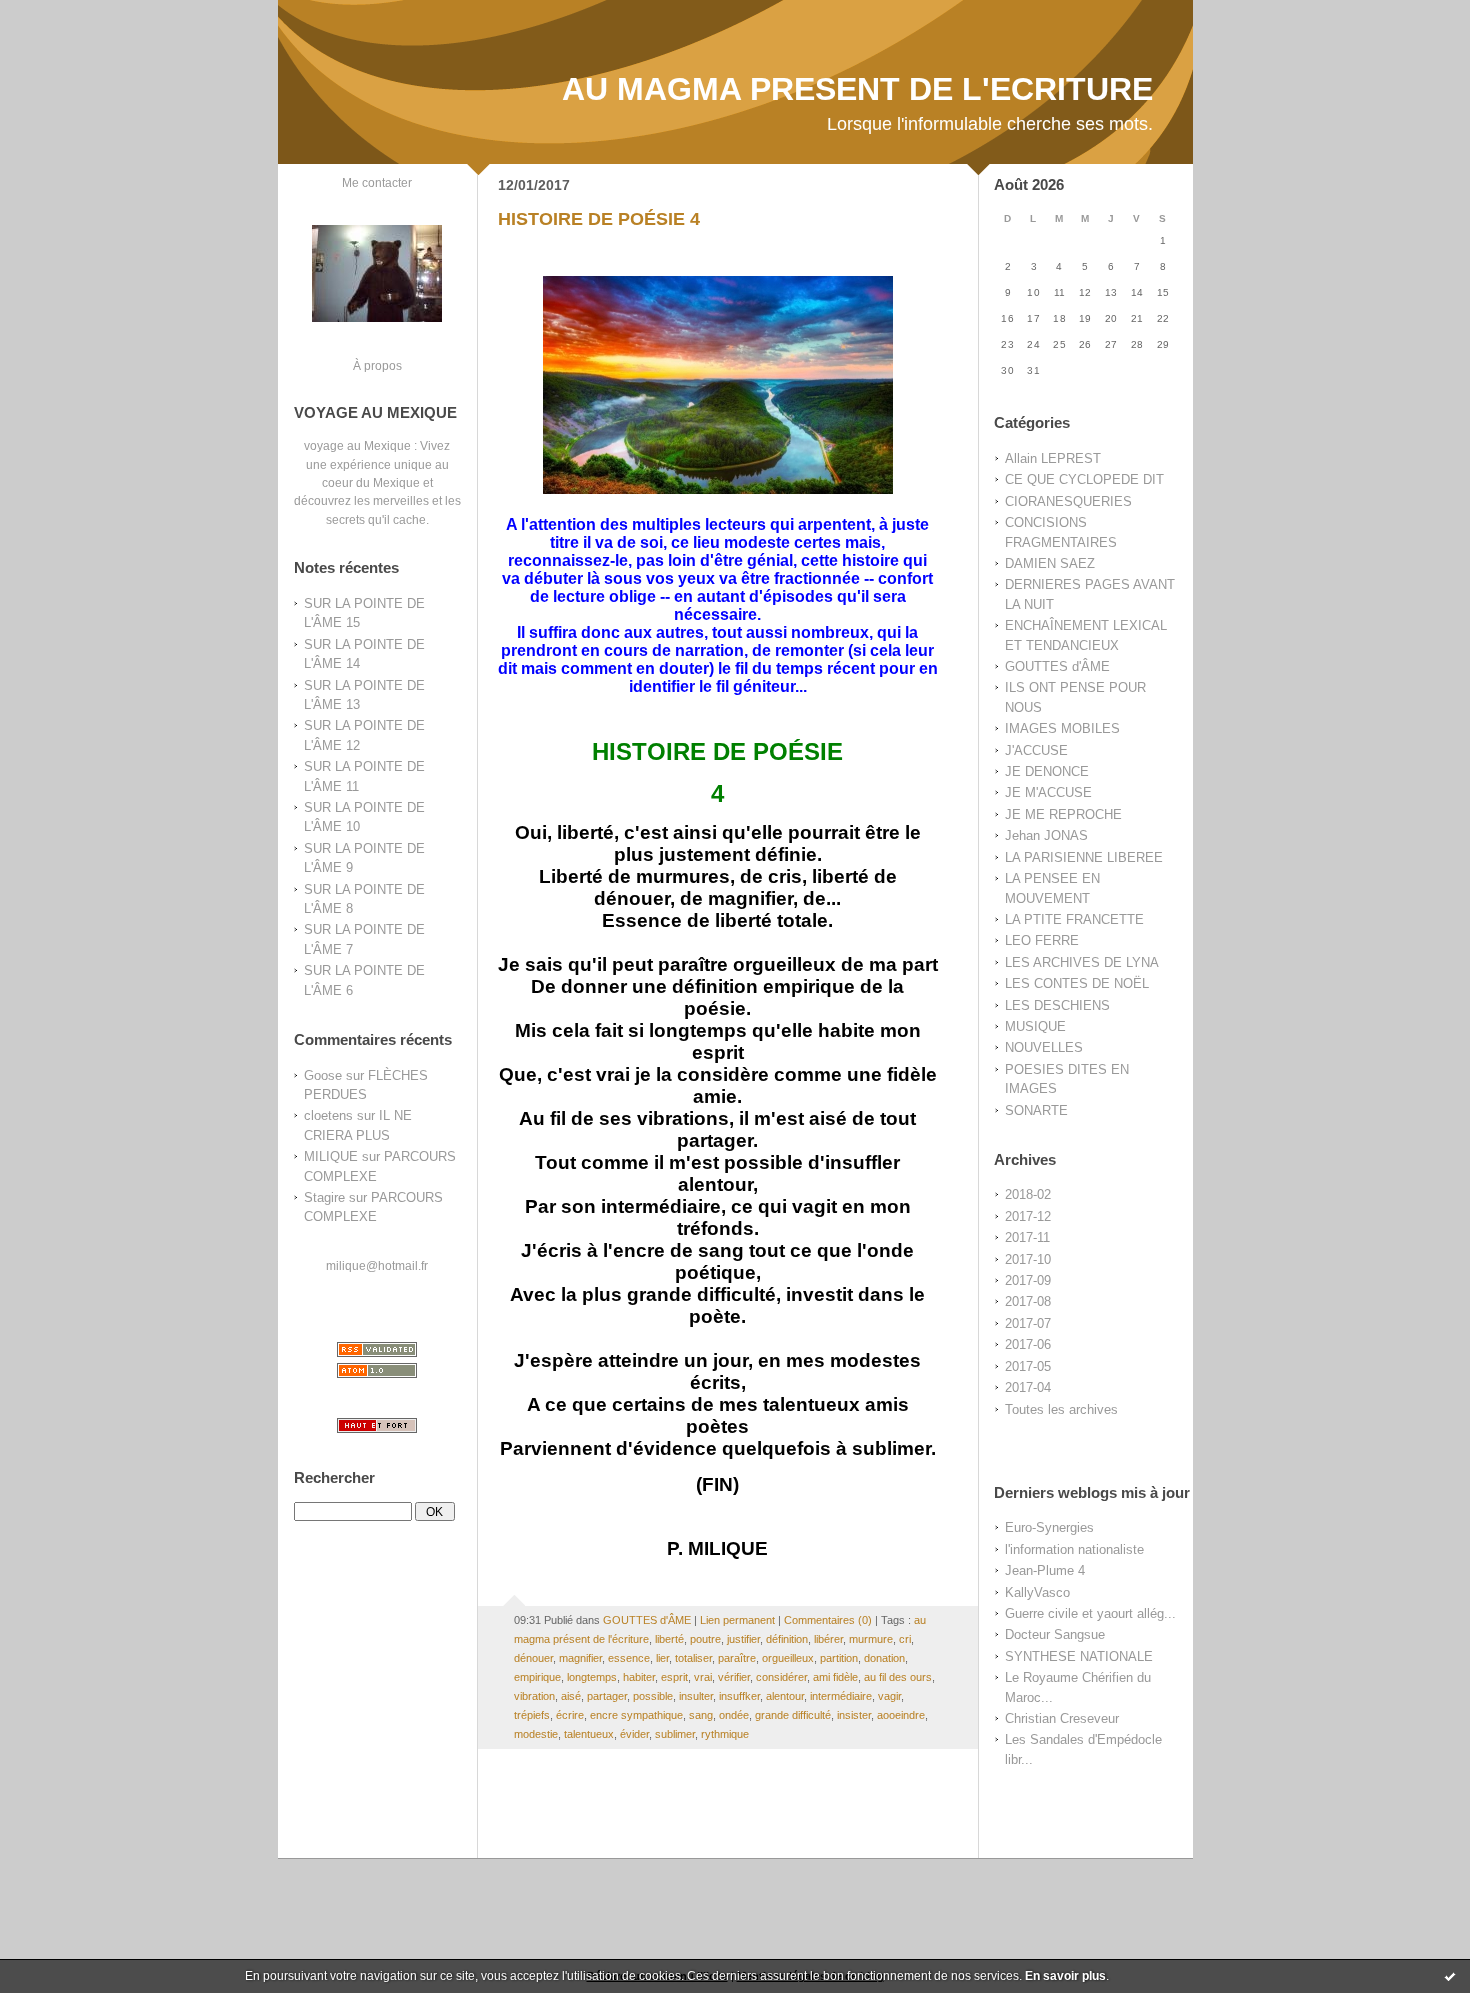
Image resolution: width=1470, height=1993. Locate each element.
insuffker (739, 1696)
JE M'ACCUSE (1048, 792)
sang (701, 1715)
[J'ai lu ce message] (1450, 1976)
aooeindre (901, 1715)
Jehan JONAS (1046, 835)
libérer (828, 1639)
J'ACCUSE (1036, 750)
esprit (674, 1677)
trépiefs (532, 1715)
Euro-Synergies (1049, 1527)
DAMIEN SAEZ (1050, 563)
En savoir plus (1065, 1976)
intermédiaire (841, 1696)
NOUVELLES (1044, 1047)
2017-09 (1028, 1280)
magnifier (580, 1658)
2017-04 (1028, 1387)
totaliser (693, 1658)
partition (839, 1658)
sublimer (675, 1734)
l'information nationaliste (1074, 1549)
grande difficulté (793, 1715)
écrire (570, 1715)
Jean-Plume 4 (1045, 1570)
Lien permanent (737, 1620)
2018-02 (1028, 1194)
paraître (737, 1658)
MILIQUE (331, 1156)
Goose (323, 1075)
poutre (705, 1639)
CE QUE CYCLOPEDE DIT (1084, 479)
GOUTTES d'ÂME (1057, 666)
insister (854, 1715)
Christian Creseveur (1062, 1718)
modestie (536, 1734)
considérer (781, 1677)
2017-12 (1028, 1216)
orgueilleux (788, 1658)
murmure (871, 1639)
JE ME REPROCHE (1063, 814)
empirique (537, 1677)
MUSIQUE (1035, 1026)
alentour (785, 1696)
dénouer (533, 1658)
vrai (703, 1677)
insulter (696, 1696)
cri (905, 1639)
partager (607, 1696)
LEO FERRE (1042, 940)
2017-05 (1028, 1366)
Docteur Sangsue (1055, 1634)
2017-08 (1028, 1301)
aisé (571, 1696)
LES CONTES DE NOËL (1077, 983)
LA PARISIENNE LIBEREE (1084, 857)
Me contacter (377, 182)
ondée (734, 1715)
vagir (889, 1696)
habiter (639, 1677)
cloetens (328, 1115)
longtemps (592, 1677)
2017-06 (1028, 1344)
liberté (669, 1639)
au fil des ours (898, 1677)
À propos (377, 365)
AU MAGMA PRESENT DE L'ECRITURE (857, 89)
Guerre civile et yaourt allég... (1090, 1613)
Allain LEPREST (1053, 458)
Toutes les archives (1061, 1409)
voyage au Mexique (357, 445)
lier (662, 1658)
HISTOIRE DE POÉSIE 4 (599, 219)
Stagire (324, 1197)
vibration (534, 1696)
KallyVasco (1037, 1592)
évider (634, 1734)
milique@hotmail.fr (377, 1265)
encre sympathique (636, 1715)
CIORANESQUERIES (1068, 501)
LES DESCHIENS (1057, 1005)
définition (787, 1639)
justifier (743, 1639)
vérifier (734, 1677)
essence (629, 1658)
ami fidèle (835, 1677)
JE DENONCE (1047, 771)
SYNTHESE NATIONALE (1079, 1656)
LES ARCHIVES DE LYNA (1082, 962)
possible (653, 1696)
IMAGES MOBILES (1062, 728)
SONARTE (1036, 1110)
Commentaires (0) (828, 1620)
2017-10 (1028, 1259)
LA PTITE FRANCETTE (1074, 919)
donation (884, 1658)
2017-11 (1027, 1237)
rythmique (725, 1734)
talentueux (589, 1734)
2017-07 (1028, 1323)
